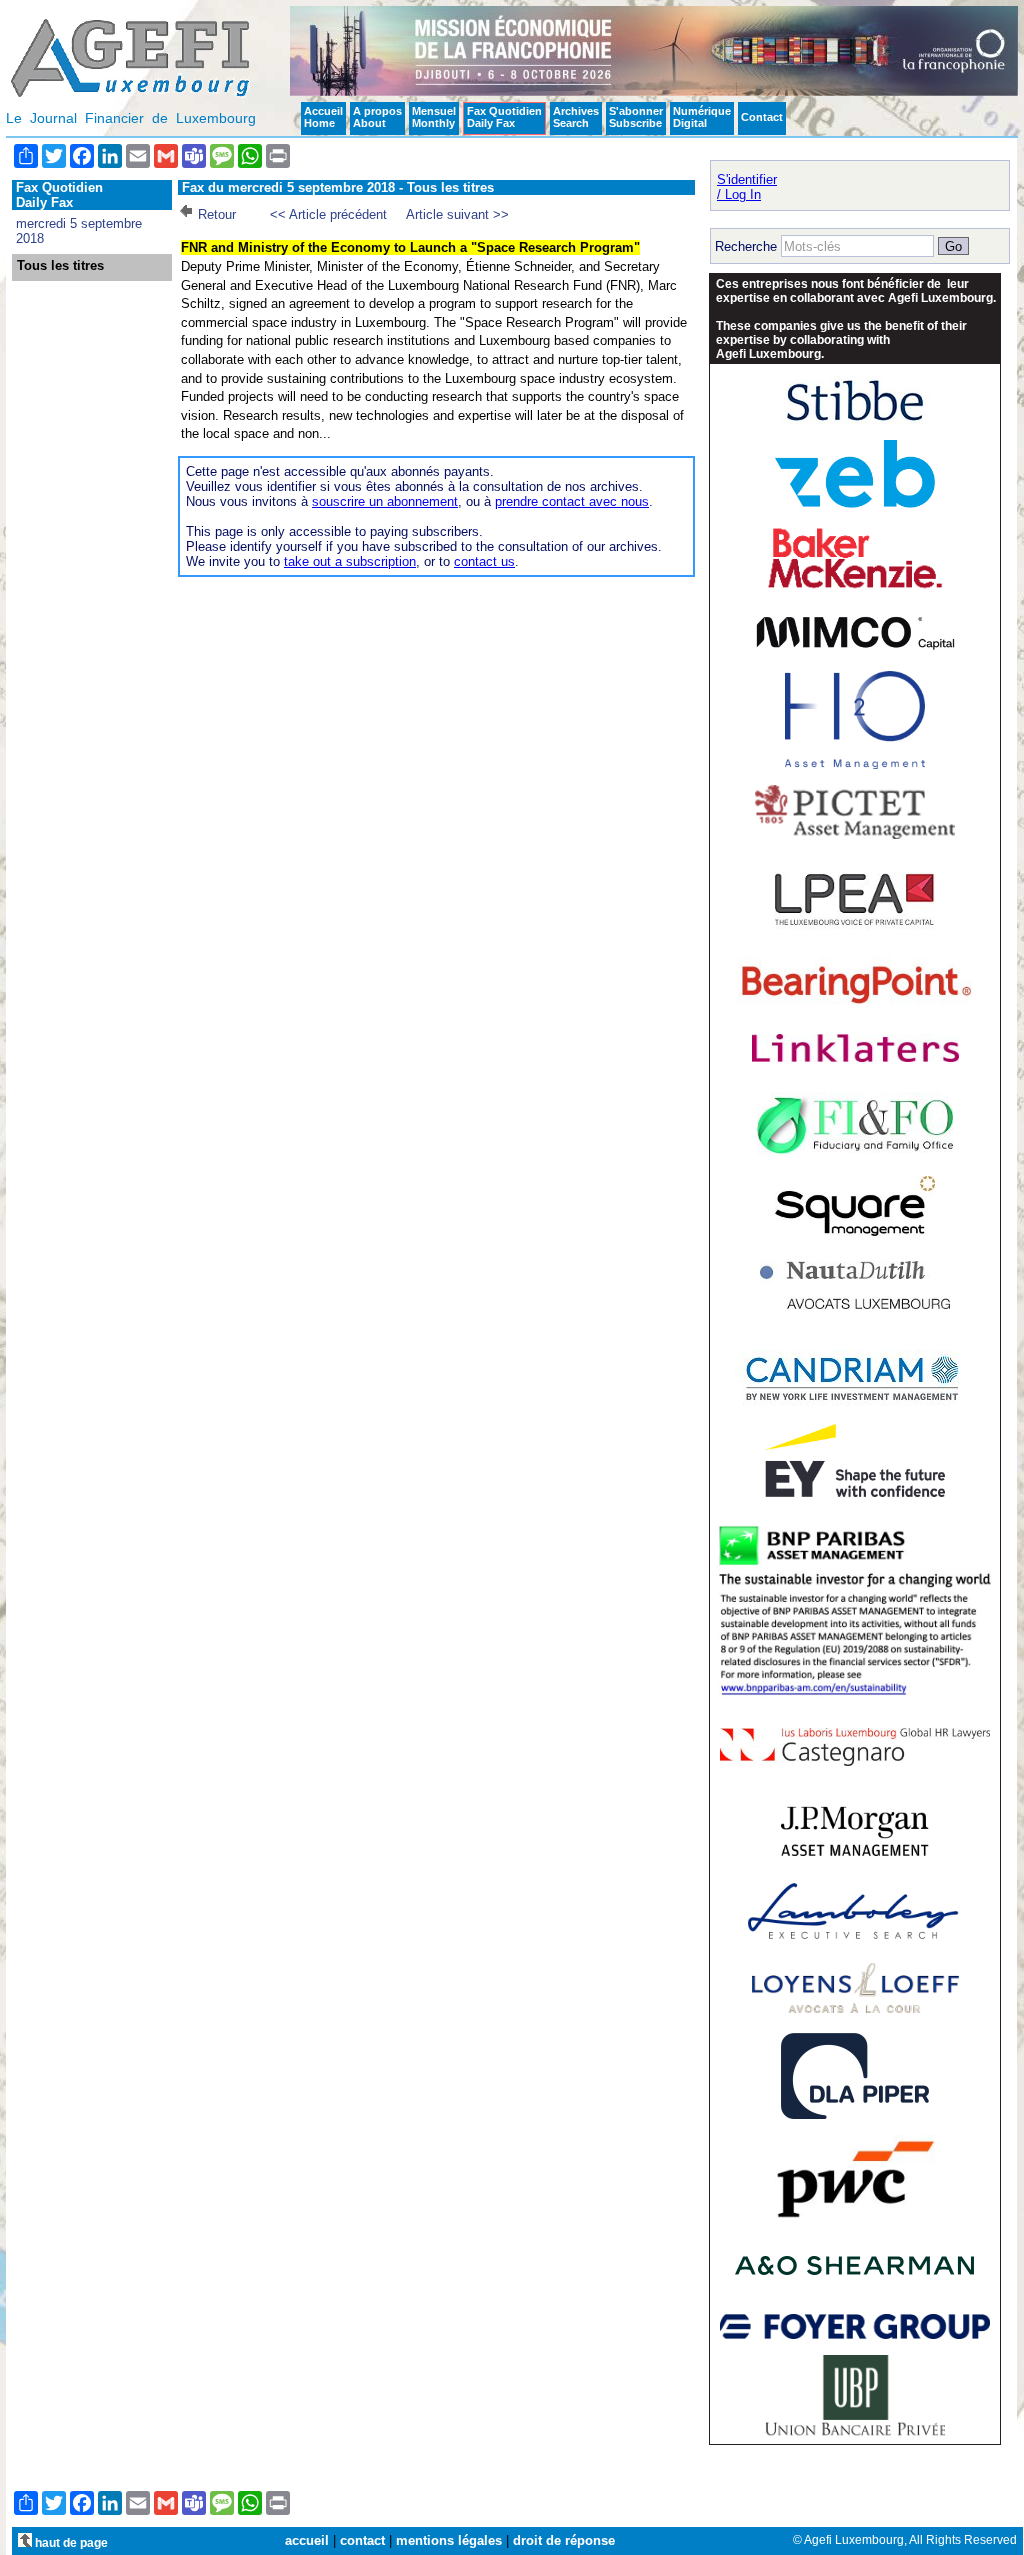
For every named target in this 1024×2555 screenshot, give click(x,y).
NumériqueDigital (702, 117)
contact (362, 2540)
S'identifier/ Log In (747, 187)
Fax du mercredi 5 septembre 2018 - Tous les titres (338, 187)
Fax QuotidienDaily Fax (504, 117)
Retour (217, 214)
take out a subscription (350, 561)
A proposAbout (377, 117)
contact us (484, 561)
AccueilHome (323, 117)
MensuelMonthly (434, 117)
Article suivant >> (457, 214)
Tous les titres (60, 266)
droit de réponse (564, 2540)
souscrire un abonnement (385, 501)
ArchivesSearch (576, 117)
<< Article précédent (328, 214)
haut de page (70, 2542)
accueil (307, 2540)
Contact (762, 117)
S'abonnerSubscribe (636, 117)
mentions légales (449, 2540)
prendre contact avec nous (572, 501)
